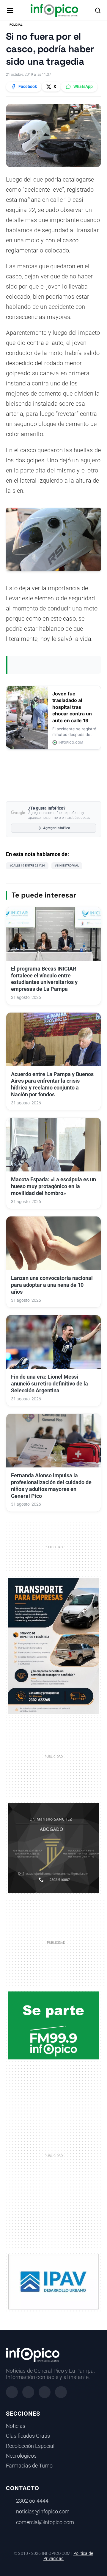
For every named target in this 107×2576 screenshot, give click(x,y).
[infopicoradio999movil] (53, 2025)
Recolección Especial (30, 2446)
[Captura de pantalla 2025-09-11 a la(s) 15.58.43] (53, 1847)
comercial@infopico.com (45, 2522)
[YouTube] (61, 2392)
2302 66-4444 (32, 2501)
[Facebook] (12, 2392)
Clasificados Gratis (28, 2436)
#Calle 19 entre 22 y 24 (27, 865)
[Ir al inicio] (54, 10)
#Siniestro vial (67, 865)
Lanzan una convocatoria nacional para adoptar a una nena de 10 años (52, 1285)
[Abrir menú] (10, 10)
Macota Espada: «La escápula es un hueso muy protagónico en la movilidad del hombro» (53, 1186)
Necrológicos (21, 2456)
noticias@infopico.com (43, 2512)
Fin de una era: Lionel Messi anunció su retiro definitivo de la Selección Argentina (49, 1384)
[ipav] (53, 2281)
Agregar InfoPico (57, 828)
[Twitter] (45, 2392)
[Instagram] (28, 2392)
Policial (16, 25)
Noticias (16, 2426)
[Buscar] (98, 10)
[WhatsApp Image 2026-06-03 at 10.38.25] (53, 1646)
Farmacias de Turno (29, 2466)
